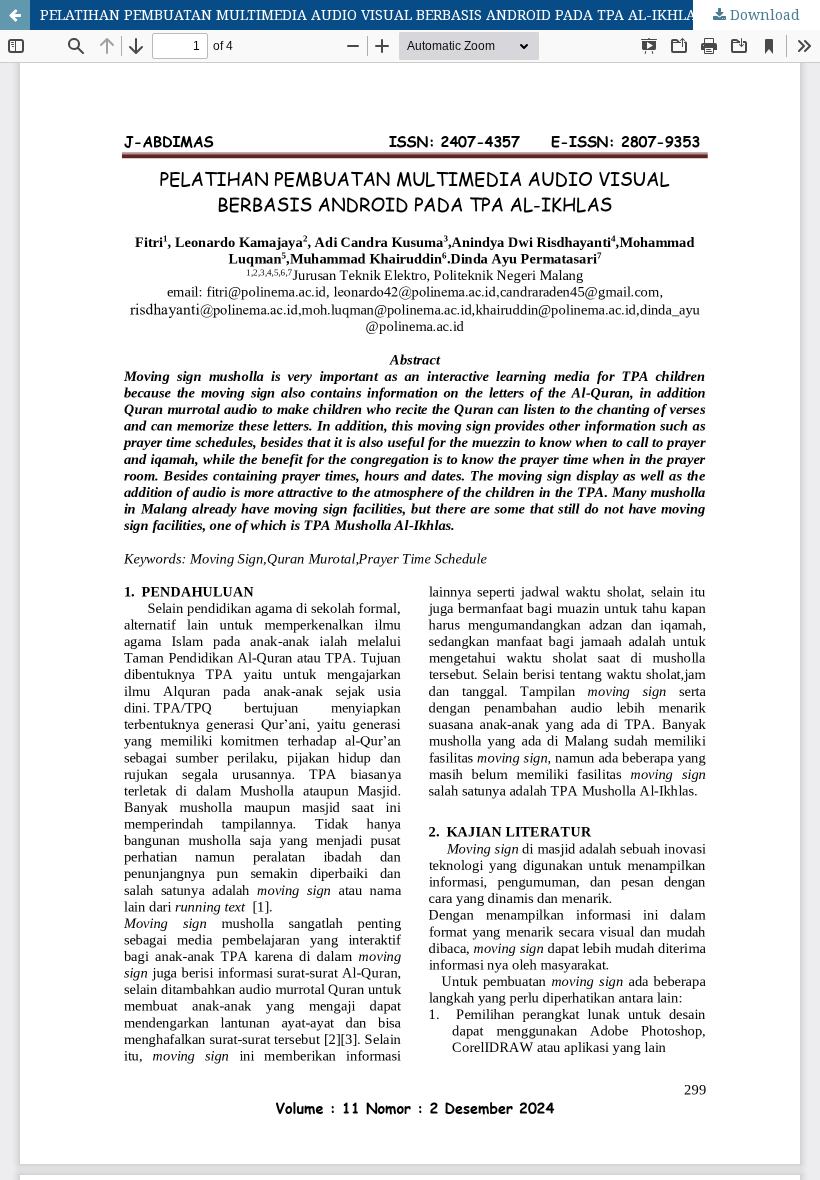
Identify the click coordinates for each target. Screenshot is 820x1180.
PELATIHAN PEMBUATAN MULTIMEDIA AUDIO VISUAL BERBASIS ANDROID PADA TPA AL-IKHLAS (372, 14)
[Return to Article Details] (15, 15)
